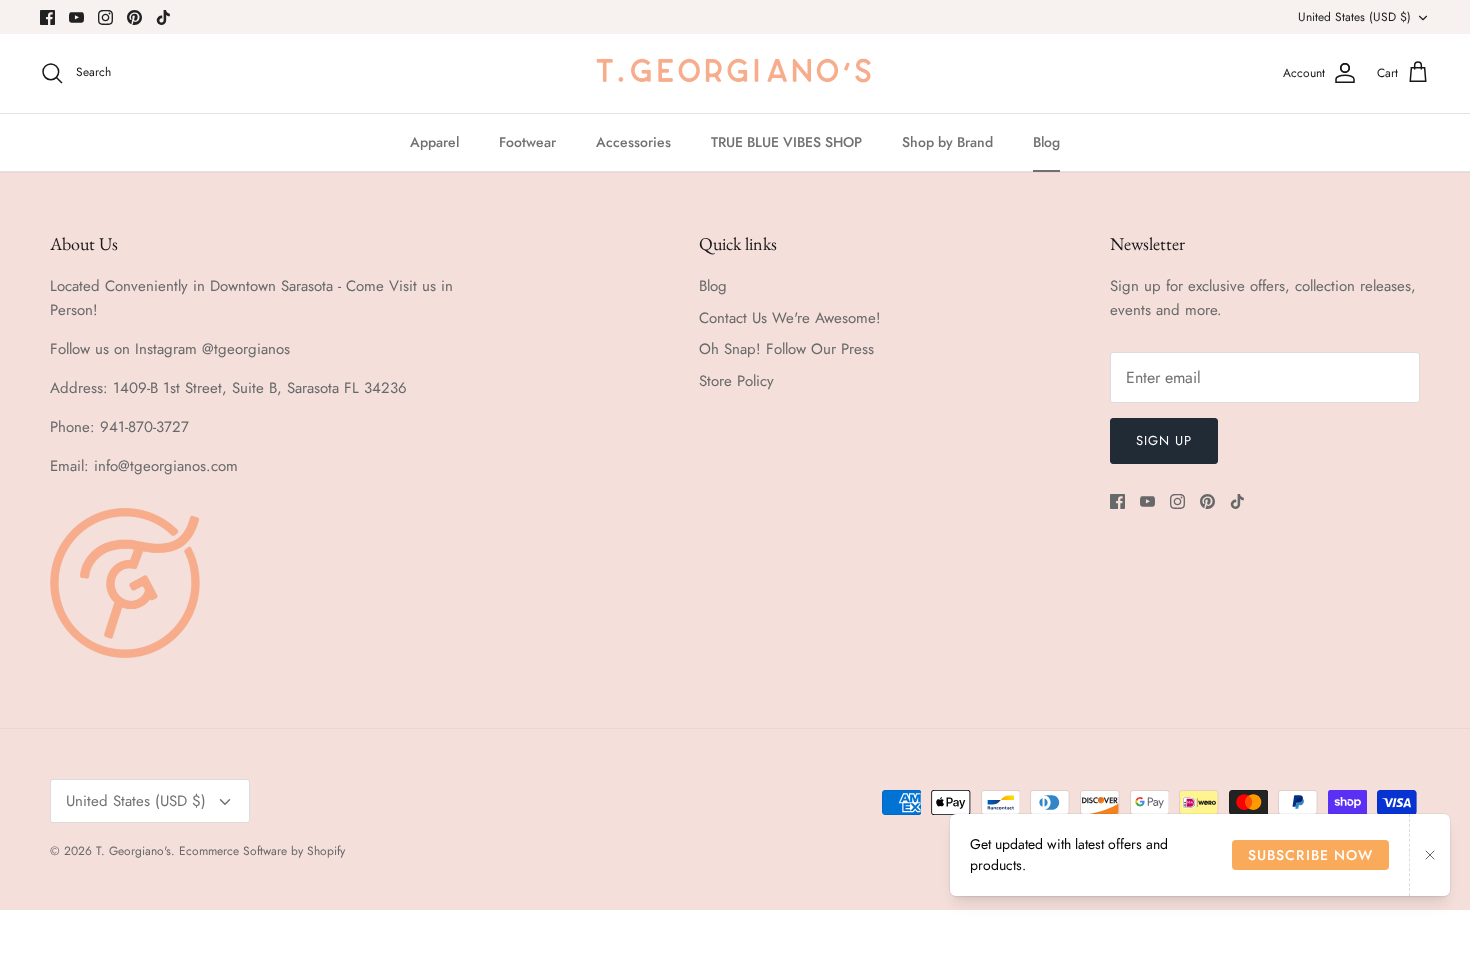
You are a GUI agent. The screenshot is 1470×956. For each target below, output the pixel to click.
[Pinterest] (134, 17)
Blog (1046, 142)
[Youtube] (76, 17)
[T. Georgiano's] (735, 73)
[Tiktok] (163, 17)
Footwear (527, 142)
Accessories (633, 142)
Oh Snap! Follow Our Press (786, 349)
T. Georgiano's (133, 851)
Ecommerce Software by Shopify (262, 851)
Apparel (434, 142)
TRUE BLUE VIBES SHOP (786, 142)
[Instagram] (105, 17)
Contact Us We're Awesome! (790, 318)
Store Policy (736, 381)
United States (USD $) (1354, 17)
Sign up (1164, 440)
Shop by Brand (947, 142)
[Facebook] (47, 17)
